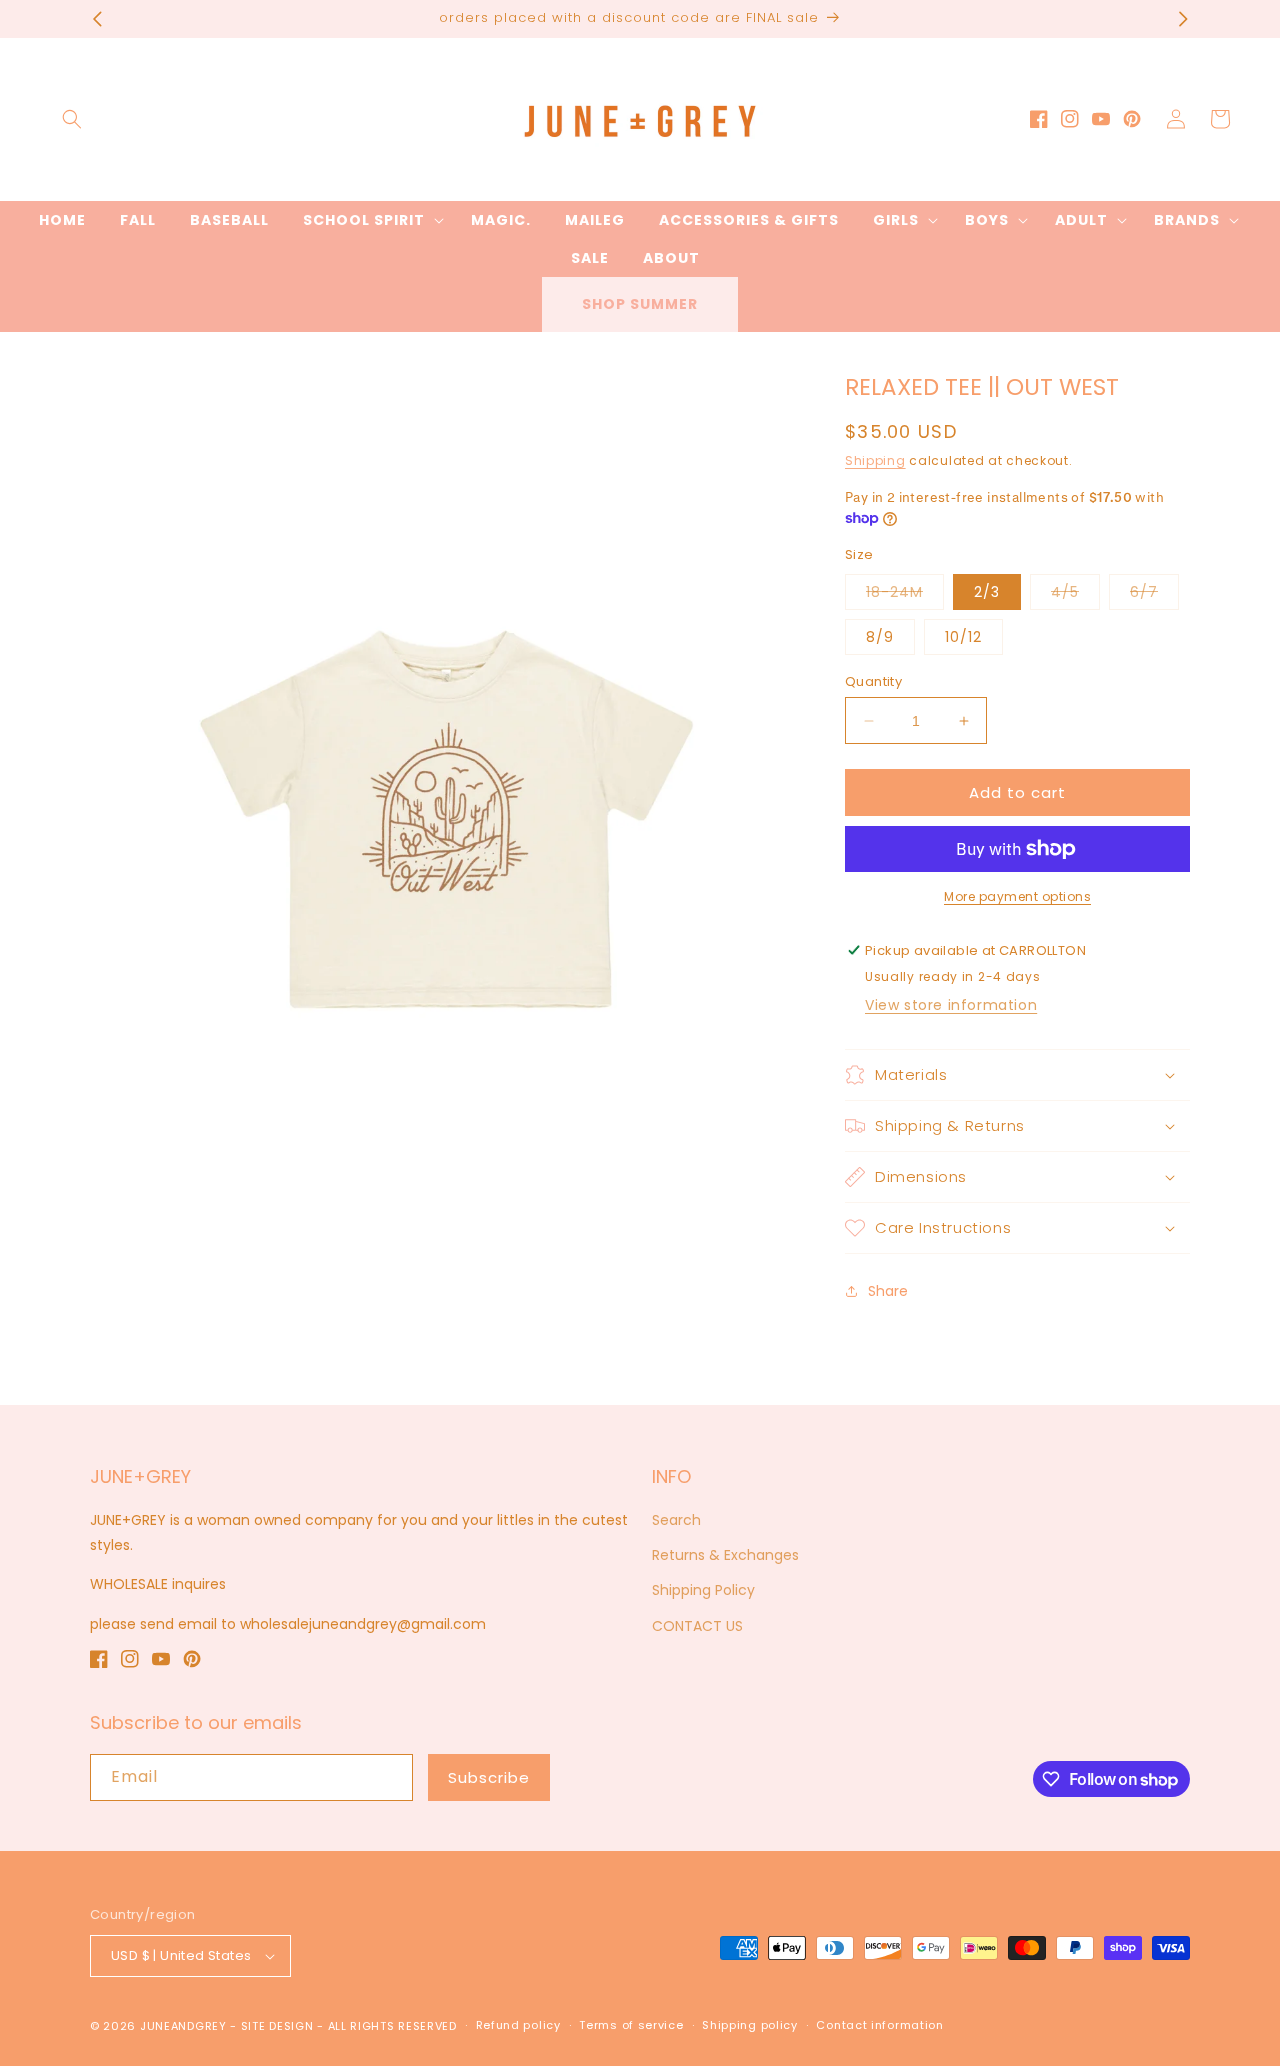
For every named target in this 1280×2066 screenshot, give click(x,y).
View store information (951, 1005)
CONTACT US (697, 1626)
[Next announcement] (1183, 19)
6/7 (1154, 595)
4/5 (1075, 595)
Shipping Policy (703, 1590)
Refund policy (518, 2025)
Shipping (875, 460)
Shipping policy (750, 2025)
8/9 (880, 637)
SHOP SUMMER (640, 304)
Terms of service (631, 2025)
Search (676, 1520)
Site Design (277, 2026)
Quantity (873, 681)
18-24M (905, 595)
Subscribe (489, 1777)
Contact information (879, 2025)
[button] (72, 119)
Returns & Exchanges (725, 1555)
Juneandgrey (183, 2026)
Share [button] (888, 1291)
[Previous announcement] (97, 19)
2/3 (987, 592)
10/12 (963, 637)
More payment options (1017, 896)
